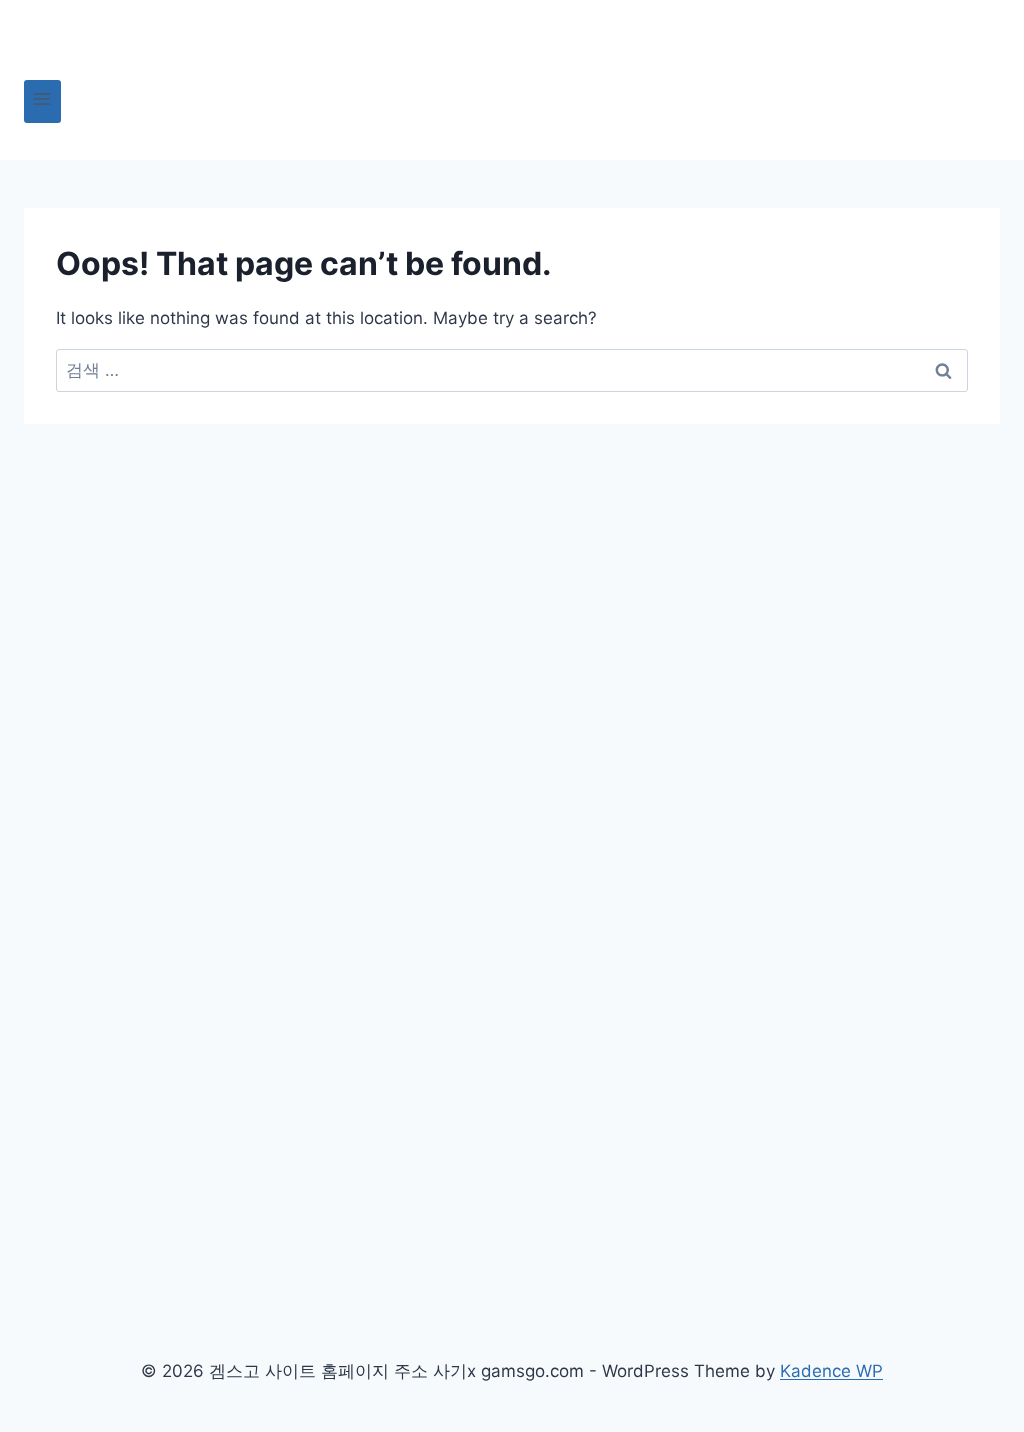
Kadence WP (831, 1371)
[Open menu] (42, 101)
